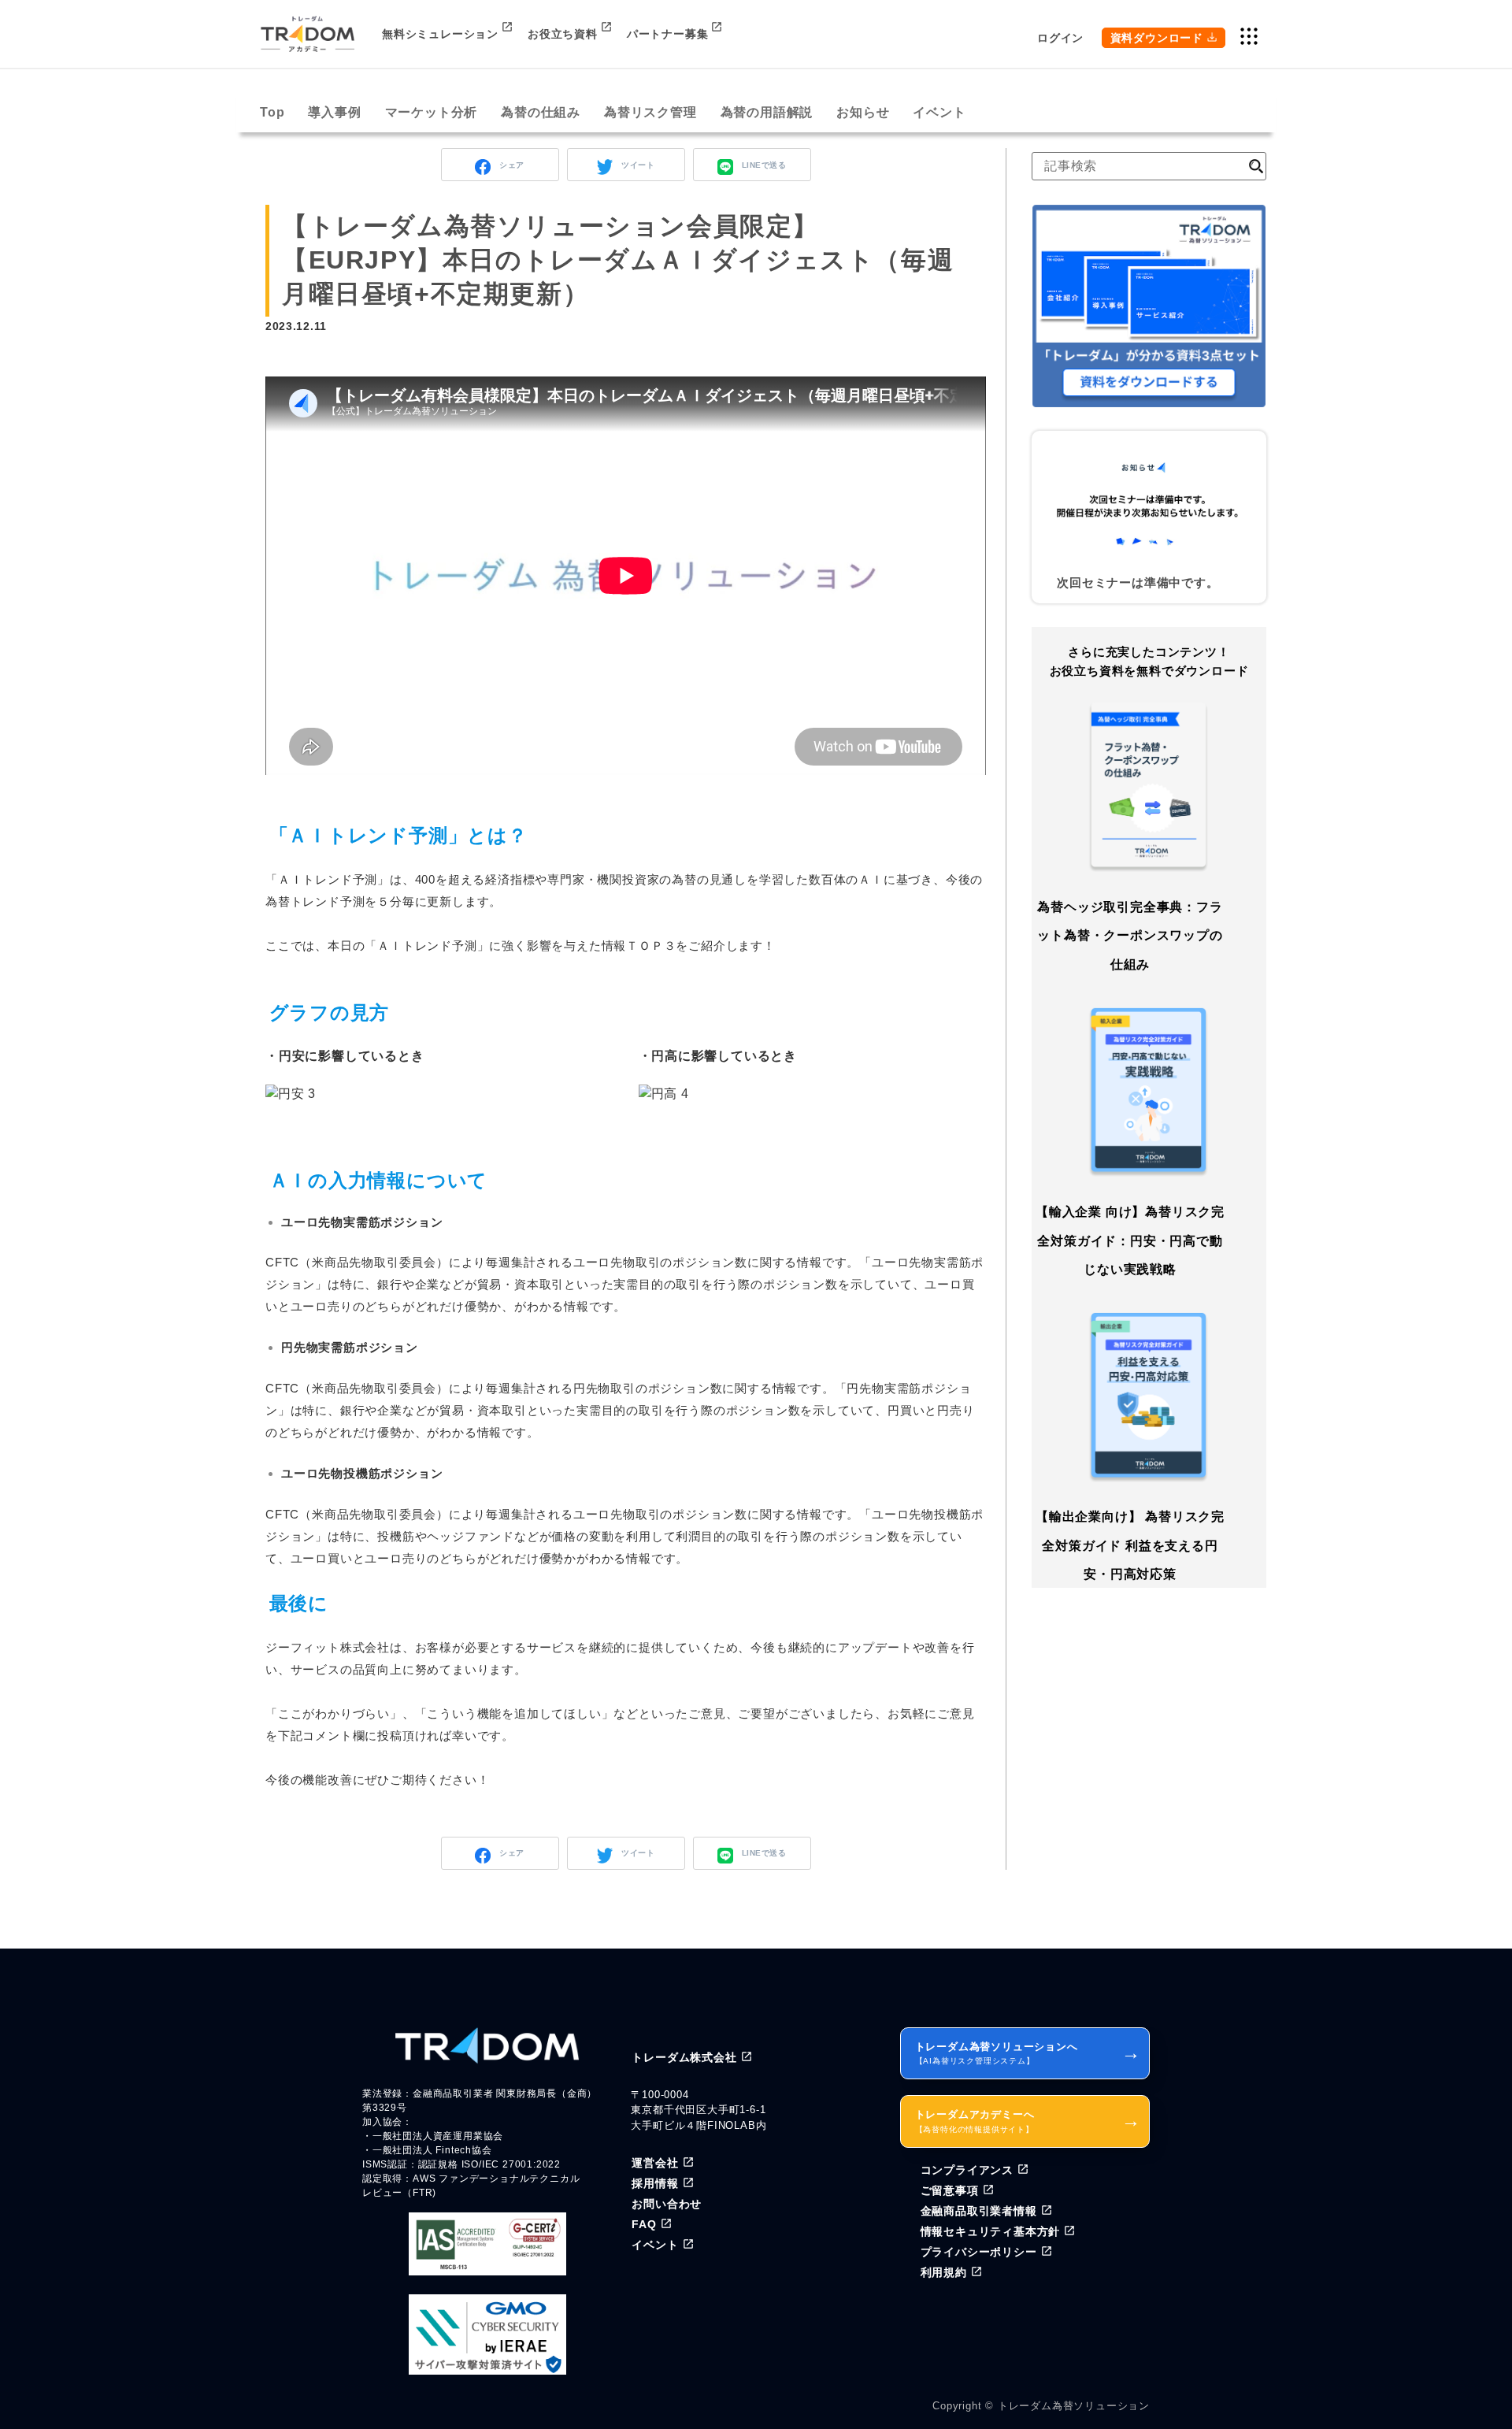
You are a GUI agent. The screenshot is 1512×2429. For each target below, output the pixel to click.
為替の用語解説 (767, 112)
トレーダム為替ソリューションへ (1028, 2053)
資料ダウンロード (1157, 38)
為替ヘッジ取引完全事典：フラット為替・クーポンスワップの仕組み (1130, 936)
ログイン (1060, 38)
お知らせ (863, 112)
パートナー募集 (668, 34)
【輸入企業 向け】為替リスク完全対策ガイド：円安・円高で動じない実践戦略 (1130, 1240)
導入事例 (334, 112)
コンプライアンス (967, 2170)
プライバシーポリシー (979, 2252)
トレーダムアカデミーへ (1028, 2121)
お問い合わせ (667, 2204)
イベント (939, 112)
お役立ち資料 (563, 34)
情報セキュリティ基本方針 (991, 2231)
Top (272, 112)
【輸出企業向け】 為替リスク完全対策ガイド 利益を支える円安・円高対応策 (1130, 1546)
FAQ (644, 2224)
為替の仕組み (541, 112)
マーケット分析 (432, 112)
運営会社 (655, 2163)
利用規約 (944, 2272)
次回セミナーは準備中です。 (1138, 582)
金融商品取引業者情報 (979, 2211)
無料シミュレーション (440, 34)
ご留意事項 (950, 2190)
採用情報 (655, 2183)
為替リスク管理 (650, 112)
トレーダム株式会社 (684, 2057)
